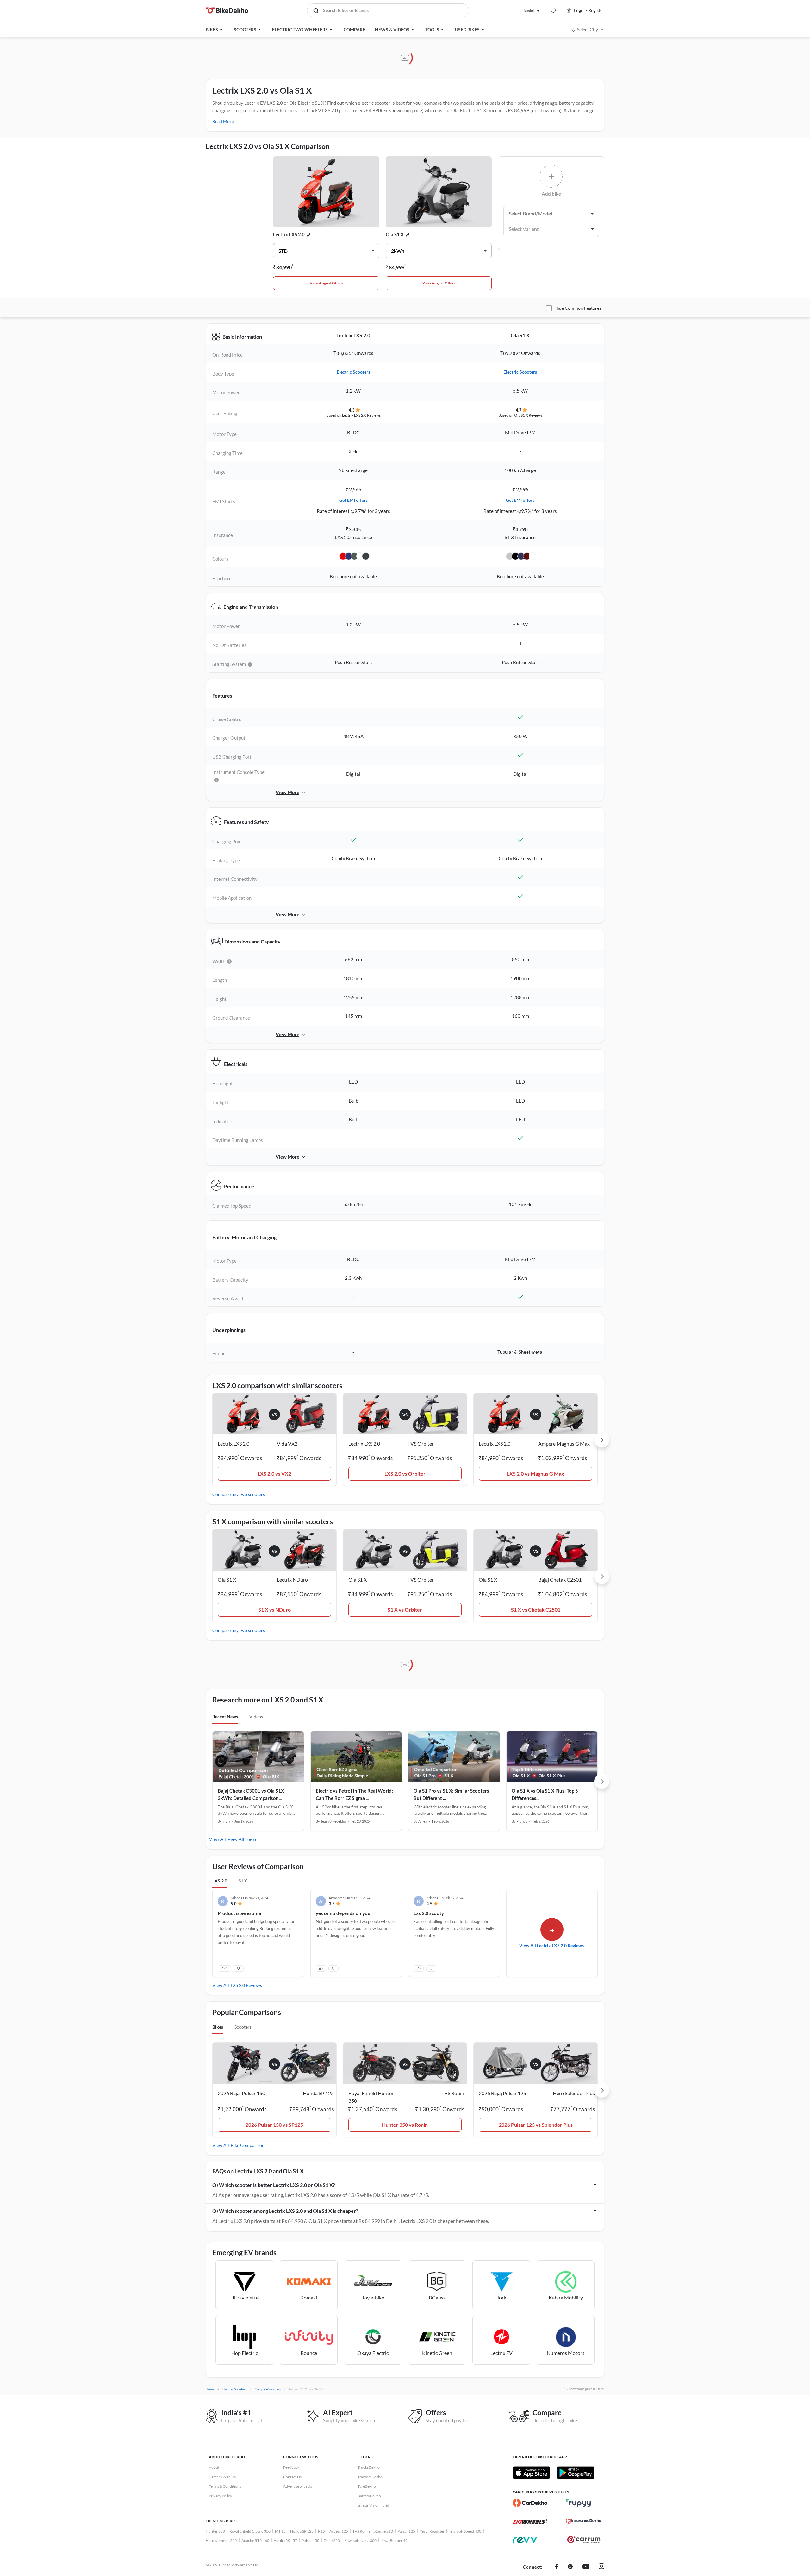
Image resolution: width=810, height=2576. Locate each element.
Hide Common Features (578, 308)
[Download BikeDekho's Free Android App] (575, 2473)
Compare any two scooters (239, 1494)
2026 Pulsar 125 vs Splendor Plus (536, 2125)
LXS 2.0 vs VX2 (274, 1474)
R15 (321, 2531)
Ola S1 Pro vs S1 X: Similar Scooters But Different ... (451, 1794)
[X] (570, 2567)
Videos (256, 1717)
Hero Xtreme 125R (221, 2540)
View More (287, 792)
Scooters (243, 2027)
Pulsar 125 (406, 2531)
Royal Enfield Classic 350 (250, 2531)
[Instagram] (601, 2567)
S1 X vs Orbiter (405, 1610)
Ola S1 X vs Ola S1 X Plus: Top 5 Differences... (545, 1794)
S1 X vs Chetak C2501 (536, 1610)
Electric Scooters (353, 372)
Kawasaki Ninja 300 (360, 2540)
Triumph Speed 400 (465, 2531)
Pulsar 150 (310, 2540)
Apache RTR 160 (255, 2540)
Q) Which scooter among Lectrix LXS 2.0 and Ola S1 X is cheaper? (285, 2211)
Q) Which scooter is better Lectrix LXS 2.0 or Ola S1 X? (274, 2185)
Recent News (225, 1717)
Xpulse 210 (384, 2531)
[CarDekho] (530, 2503)
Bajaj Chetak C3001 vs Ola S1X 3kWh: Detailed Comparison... (251, 1794)
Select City (588, 30)
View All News (242, 1839)
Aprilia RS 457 (285, 2540)
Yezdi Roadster (432, 2531)
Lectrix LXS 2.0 (289, 234)
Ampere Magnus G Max (564, 1444)
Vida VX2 (287, 1444)
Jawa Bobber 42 (394, 2540)
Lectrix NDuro (292, 1580)
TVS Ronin (361, 2531)
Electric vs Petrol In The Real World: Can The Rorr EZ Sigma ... (354, 1794)
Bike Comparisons (249, 2145)
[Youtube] (586, 2567)
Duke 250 (332, 2540)
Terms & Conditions (225, 2486)
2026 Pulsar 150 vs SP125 (274, 2125)
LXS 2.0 (220, 1881)
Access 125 (339, 2531)
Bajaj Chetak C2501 (560, 1580)
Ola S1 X (395, 234)
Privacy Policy (220, 2496)
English (530, 10)
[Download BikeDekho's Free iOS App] (531, 2473)
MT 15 (280, 2531)
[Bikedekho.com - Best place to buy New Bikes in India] (227, 10)
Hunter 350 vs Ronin (405, 2125)
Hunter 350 (215, 2531)
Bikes (218, 2027)
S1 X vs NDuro (274, 1610)
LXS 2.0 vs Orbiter (405, 1474)
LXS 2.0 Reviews (246, 1985)
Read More (223, 121)
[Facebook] (557, 2567)
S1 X (243, 1881)
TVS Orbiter (421, 1444)
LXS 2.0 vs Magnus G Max (536, 1474)
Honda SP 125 (302, 2531)
